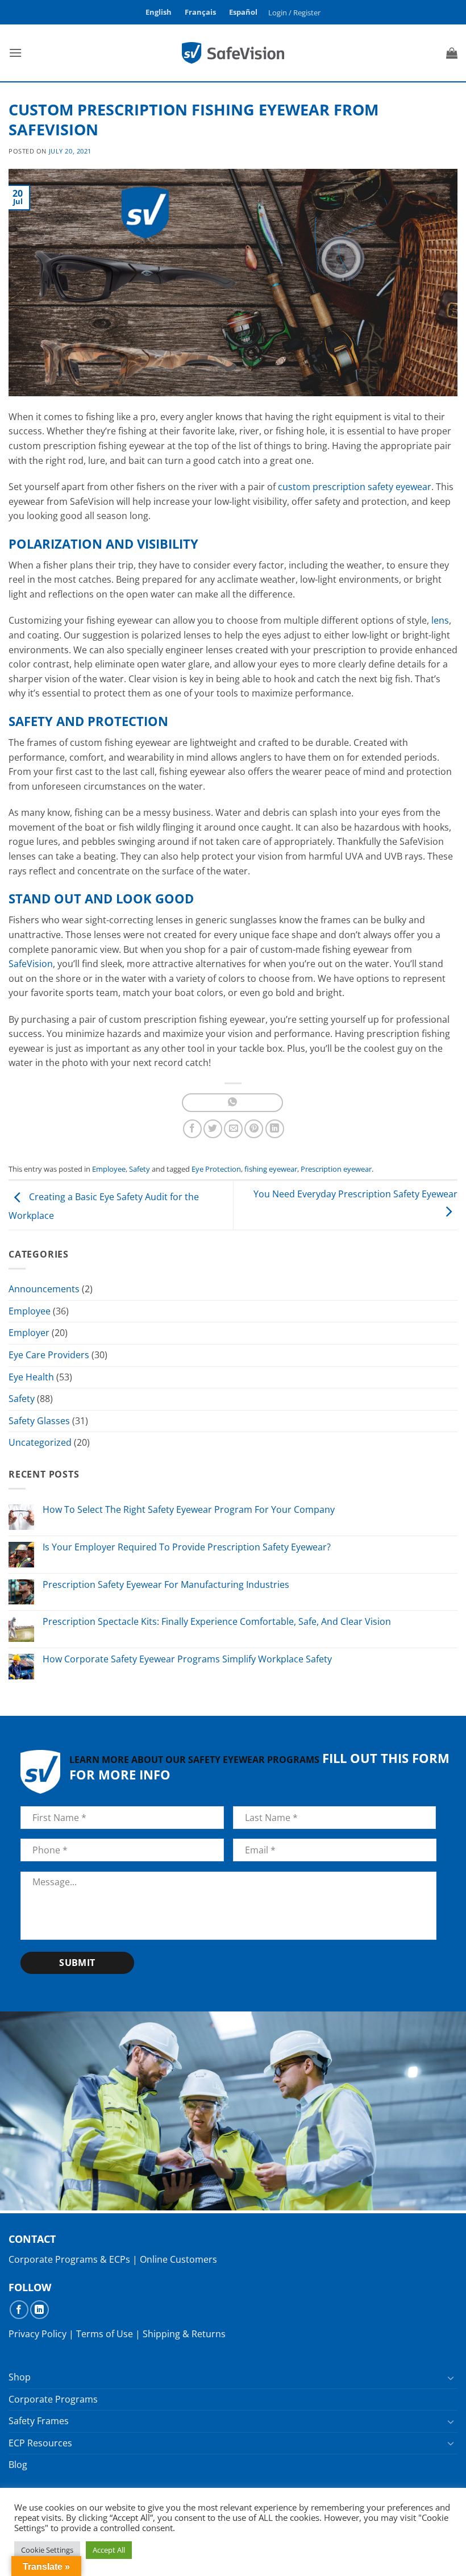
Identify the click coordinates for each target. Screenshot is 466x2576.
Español (243, 12)
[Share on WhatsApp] (232, 1103)
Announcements (44, 1289)
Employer (29, 1333)
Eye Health (31, 1377)
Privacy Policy (38, 2334)
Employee (109, 1169)
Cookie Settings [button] (47, 2550)
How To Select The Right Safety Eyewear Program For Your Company (189, 1510)
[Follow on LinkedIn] (39, 2310)
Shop (20, 2377)
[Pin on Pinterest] (254, 1129)
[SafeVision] (233, 53)
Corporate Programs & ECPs (69, 2259)
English (159, 12)
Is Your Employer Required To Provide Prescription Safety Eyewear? (187, 1547)
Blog (18, 2465)
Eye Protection (216, 1169)
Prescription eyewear (336, 1169)
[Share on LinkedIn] (275, 1129)
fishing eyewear (271, 1169)
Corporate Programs (53, 2399)
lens (440, 620)
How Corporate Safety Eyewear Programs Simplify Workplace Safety (187, 1659)
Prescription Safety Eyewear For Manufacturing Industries (166, 1585)
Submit (77, 1963)
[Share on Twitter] (213, 1129)
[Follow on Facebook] (19, 2310)
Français (200, 12)
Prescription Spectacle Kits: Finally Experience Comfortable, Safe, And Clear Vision (217, 1622)
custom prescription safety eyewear (355, 487)
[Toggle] (451, 2378)
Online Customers (178, 2259)
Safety (140, 1169)
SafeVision (31, 964)
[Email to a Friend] (233, 1129)
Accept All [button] (109, 2550)
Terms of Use (105, 2334)
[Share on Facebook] (192, 1129)
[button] (295, 13)
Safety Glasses (39, 1421)
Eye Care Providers (49, 1355)
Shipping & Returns (184, 2334)
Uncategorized (40, 1442)
